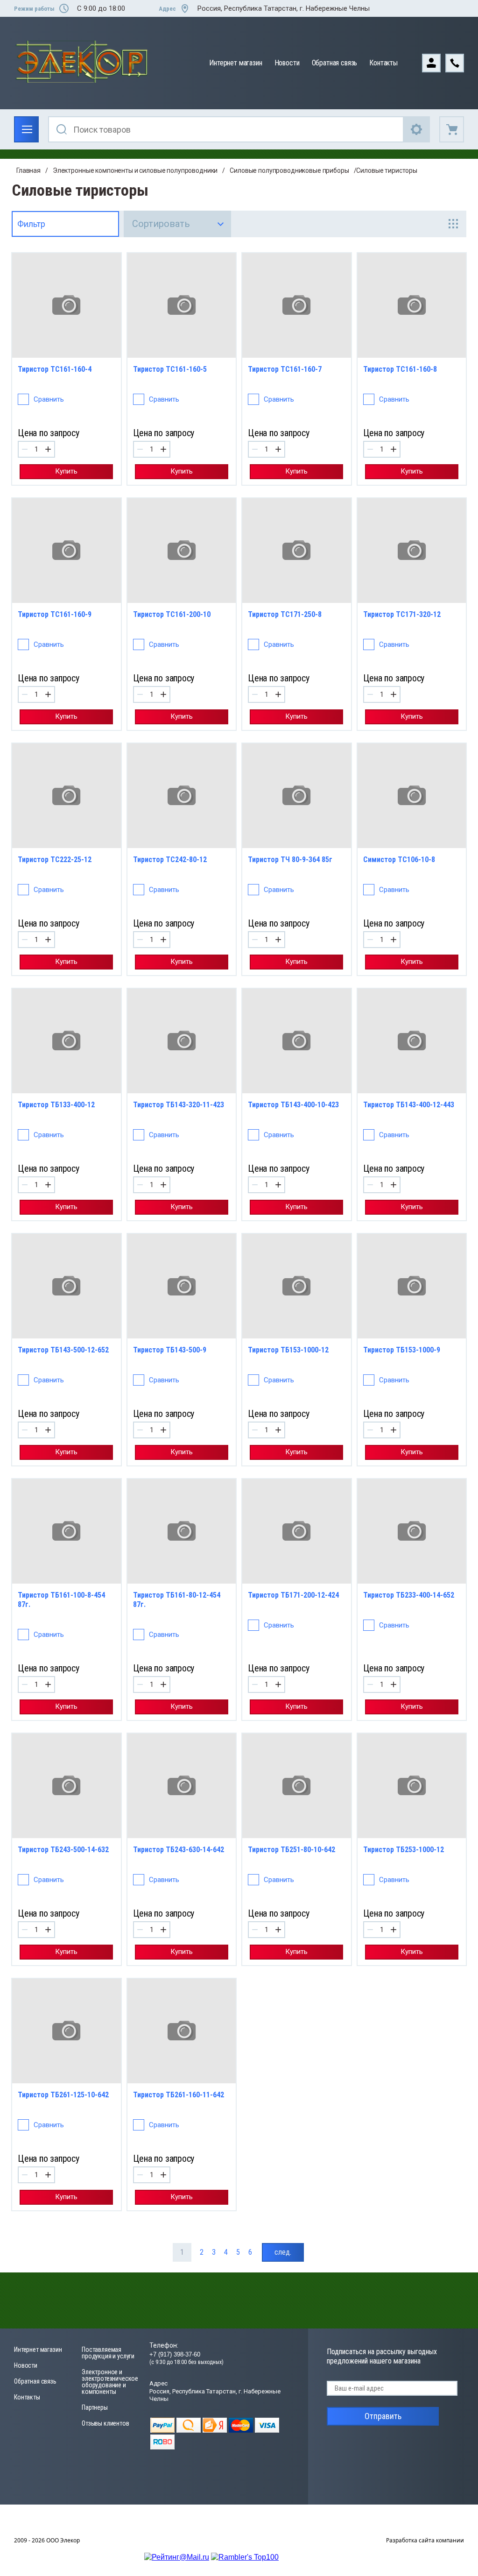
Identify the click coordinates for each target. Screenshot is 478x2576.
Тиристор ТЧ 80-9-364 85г (290, 860)
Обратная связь (335, 63)
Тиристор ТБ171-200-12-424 (293, 1595)
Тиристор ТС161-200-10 (172, 614)
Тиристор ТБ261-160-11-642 (179, 2095)
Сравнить (49, 399)
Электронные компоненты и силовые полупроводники (135, 170)
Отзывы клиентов (105, 2423)
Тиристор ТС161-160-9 (55, 614)
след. (283, 2252)
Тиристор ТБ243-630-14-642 (179, 1850)
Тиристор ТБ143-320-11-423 (179, 1105)
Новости (287, 63)
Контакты (383, 63)
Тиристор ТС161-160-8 (400, 369)
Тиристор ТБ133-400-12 (56, 1105)
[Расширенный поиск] (417, 129)
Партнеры (95, 2407)
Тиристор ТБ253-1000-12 (404, 1850)
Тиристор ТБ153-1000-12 (288, 1350)
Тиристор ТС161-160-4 (55, 369)
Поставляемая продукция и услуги (108, 2353)
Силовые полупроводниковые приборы (289, 170)
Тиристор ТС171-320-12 (402, 614)
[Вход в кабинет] (434, 62)
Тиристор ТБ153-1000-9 (402, 1350)
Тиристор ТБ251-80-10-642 (292, 1850)
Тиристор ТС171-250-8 (285, 614)
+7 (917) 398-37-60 (175, 2354)
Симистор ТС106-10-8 (399, 860)
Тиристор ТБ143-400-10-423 (293, 1105)
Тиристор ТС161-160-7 (285, 369)
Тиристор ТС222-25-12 (55, 860)
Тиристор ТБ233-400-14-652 (409, 1595)
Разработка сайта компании (425, 2540)
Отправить (383, 2416)
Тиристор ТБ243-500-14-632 (63, 1850)
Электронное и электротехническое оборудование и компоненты (110, 2382)
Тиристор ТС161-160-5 (170, 369)
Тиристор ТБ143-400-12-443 (409, 1105)
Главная (28, 170)
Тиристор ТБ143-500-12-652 (63, 1350)
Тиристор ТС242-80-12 (170, 860)
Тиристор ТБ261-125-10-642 (63, 2095)
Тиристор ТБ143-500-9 (170, 1350)
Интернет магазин (235, 63)
